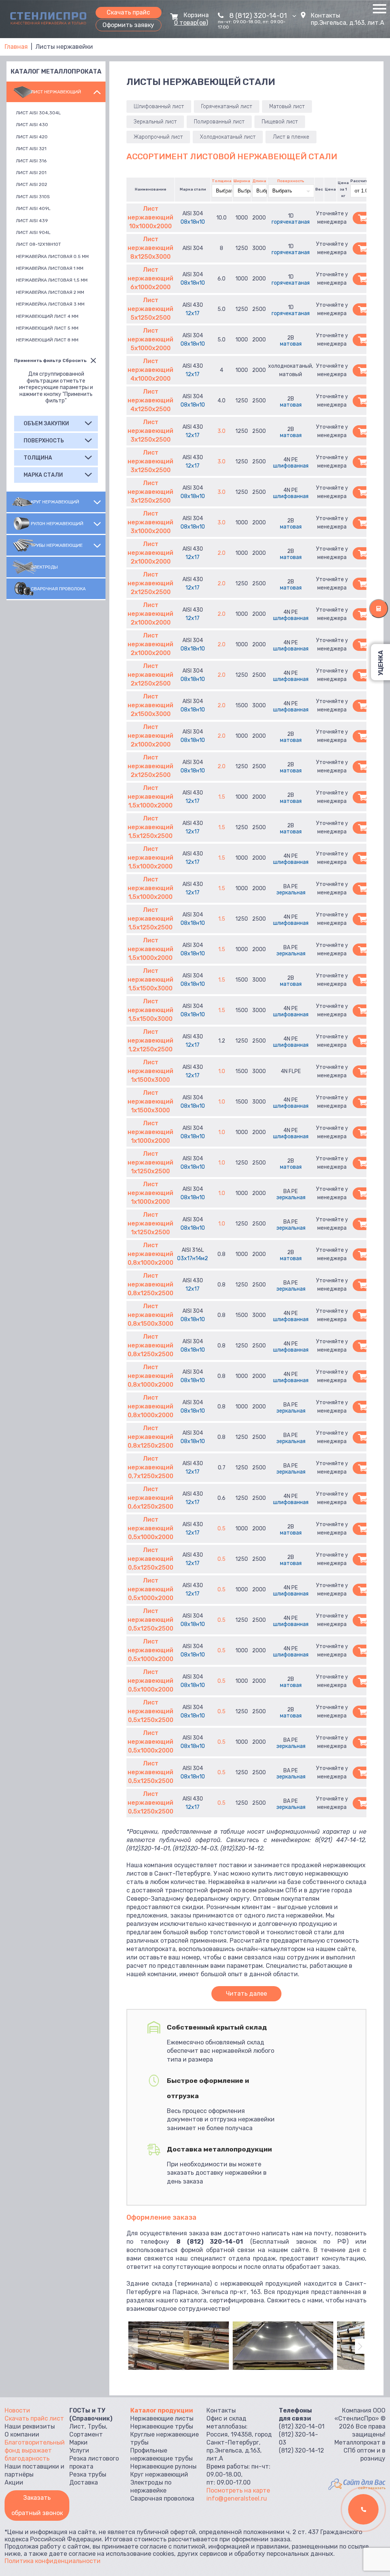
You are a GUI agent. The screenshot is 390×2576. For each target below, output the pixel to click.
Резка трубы (88, 2474)
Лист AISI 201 (31, 173)
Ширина (242, 181)
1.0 (222, 1071)
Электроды (44, 567)
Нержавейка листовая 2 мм (50, 292)
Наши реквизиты (30, 2426)
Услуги (79, 2450)
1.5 (222, 797)
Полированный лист (219, 122)
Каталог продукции (162, 2410)
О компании (22, 2434)
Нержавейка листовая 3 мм (50, 304)
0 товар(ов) (191, 23)
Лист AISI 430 (32, 125)
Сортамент (86, 2434)
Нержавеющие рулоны (163, 2466)
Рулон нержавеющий (57, 524)
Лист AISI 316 (31, 161)
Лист (77, 2426)
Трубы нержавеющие (57, 545)
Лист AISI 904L (33, 232)
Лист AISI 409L (33, 208)
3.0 (221, 431)
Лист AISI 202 (32, 184)
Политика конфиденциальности (53, 2561)
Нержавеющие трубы (162, 2426)
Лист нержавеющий (56, 92)
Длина (259, 181)
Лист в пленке (291, 137)
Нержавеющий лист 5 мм (47, 328)
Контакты (325, 15)
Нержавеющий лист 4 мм (47, 316)
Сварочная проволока (58, 589)
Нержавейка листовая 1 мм (50, 268)
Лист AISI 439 (32, 221)
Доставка (84, 2482)
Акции (14, 2482)
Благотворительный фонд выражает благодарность (35, 2450)
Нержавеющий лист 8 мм (47, 340)
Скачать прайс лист (34, 2418)
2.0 (221, 553)
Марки (78, 2442)
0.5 (221, 1529)
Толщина (222, 181)
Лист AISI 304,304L (38, 113)
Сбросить (74, 360)
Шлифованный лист (159, 107)
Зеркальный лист (155, 122)
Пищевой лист (280, 122)
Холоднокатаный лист (228, 137)
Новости (17, 2410)
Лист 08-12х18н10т (38, 244)
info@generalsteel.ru (237, 2498)
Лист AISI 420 (32, 137)
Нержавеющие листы (162, 2418)
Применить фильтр (38, 360)
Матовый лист (287, 107)
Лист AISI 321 (31, 149)
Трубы (97, 2426)
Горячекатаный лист (227, 107)
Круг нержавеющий (55, 502)
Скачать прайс (128, 12)
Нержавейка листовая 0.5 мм (52, 256)
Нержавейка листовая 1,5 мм (52, 280)
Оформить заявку (128, 25)
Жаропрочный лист (158, 137)
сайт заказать (372, 2488)
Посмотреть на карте (238, 2490)
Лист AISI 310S (33, 197)
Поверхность (291, 181)
